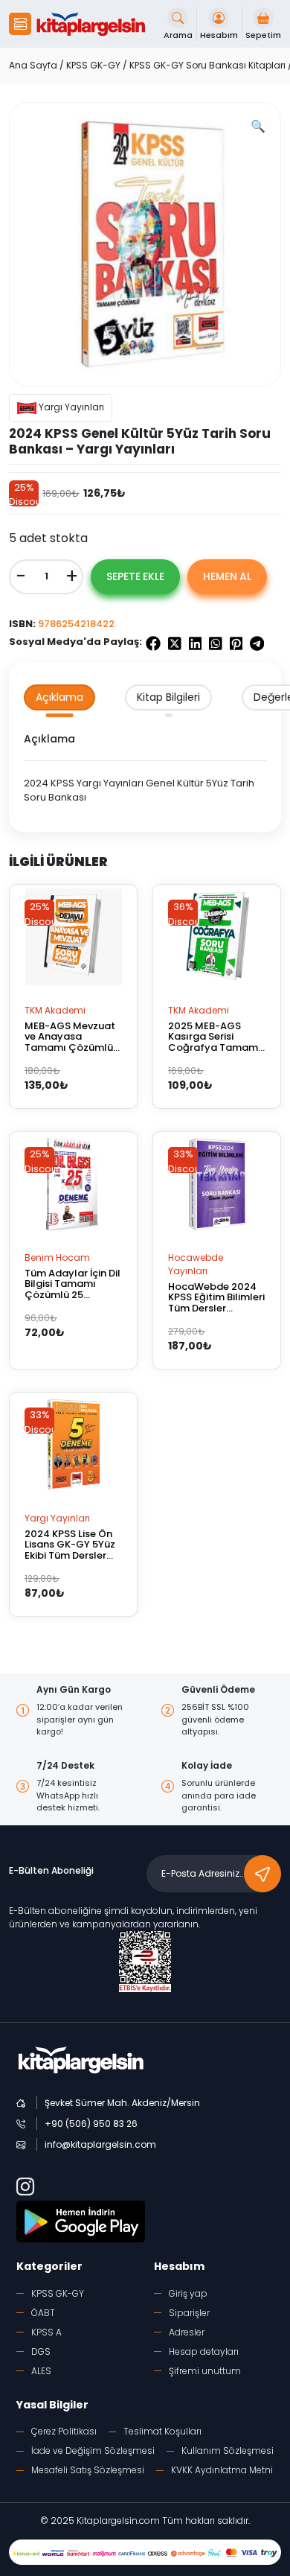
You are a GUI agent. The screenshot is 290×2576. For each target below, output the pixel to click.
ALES (41, 2371)
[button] (20, 24)
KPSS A (46, 2332)
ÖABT (43, 2313)
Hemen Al (227, 576)
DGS (41, 2351)
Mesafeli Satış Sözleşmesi (88, 2470)
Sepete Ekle (135, 576)
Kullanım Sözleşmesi (228, 2451)
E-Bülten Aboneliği (51, 1870)
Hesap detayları (204, 2351)
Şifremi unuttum (205, 2371)
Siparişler (189, 2313)
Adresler (187, 2332)
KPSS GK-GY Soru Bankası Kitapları (207, 65)
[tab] (59, 697)
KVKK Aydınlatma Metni (222, 2470)
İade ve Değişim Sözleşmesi (93, 2451)
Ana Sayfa (33, 65)
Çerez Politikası (64, 2431)
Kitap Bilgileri (168, 697)
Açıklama (59, 697)
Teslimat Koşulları (162, 2431)
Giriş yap (188, 2293)
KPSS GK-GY (93, 65)
